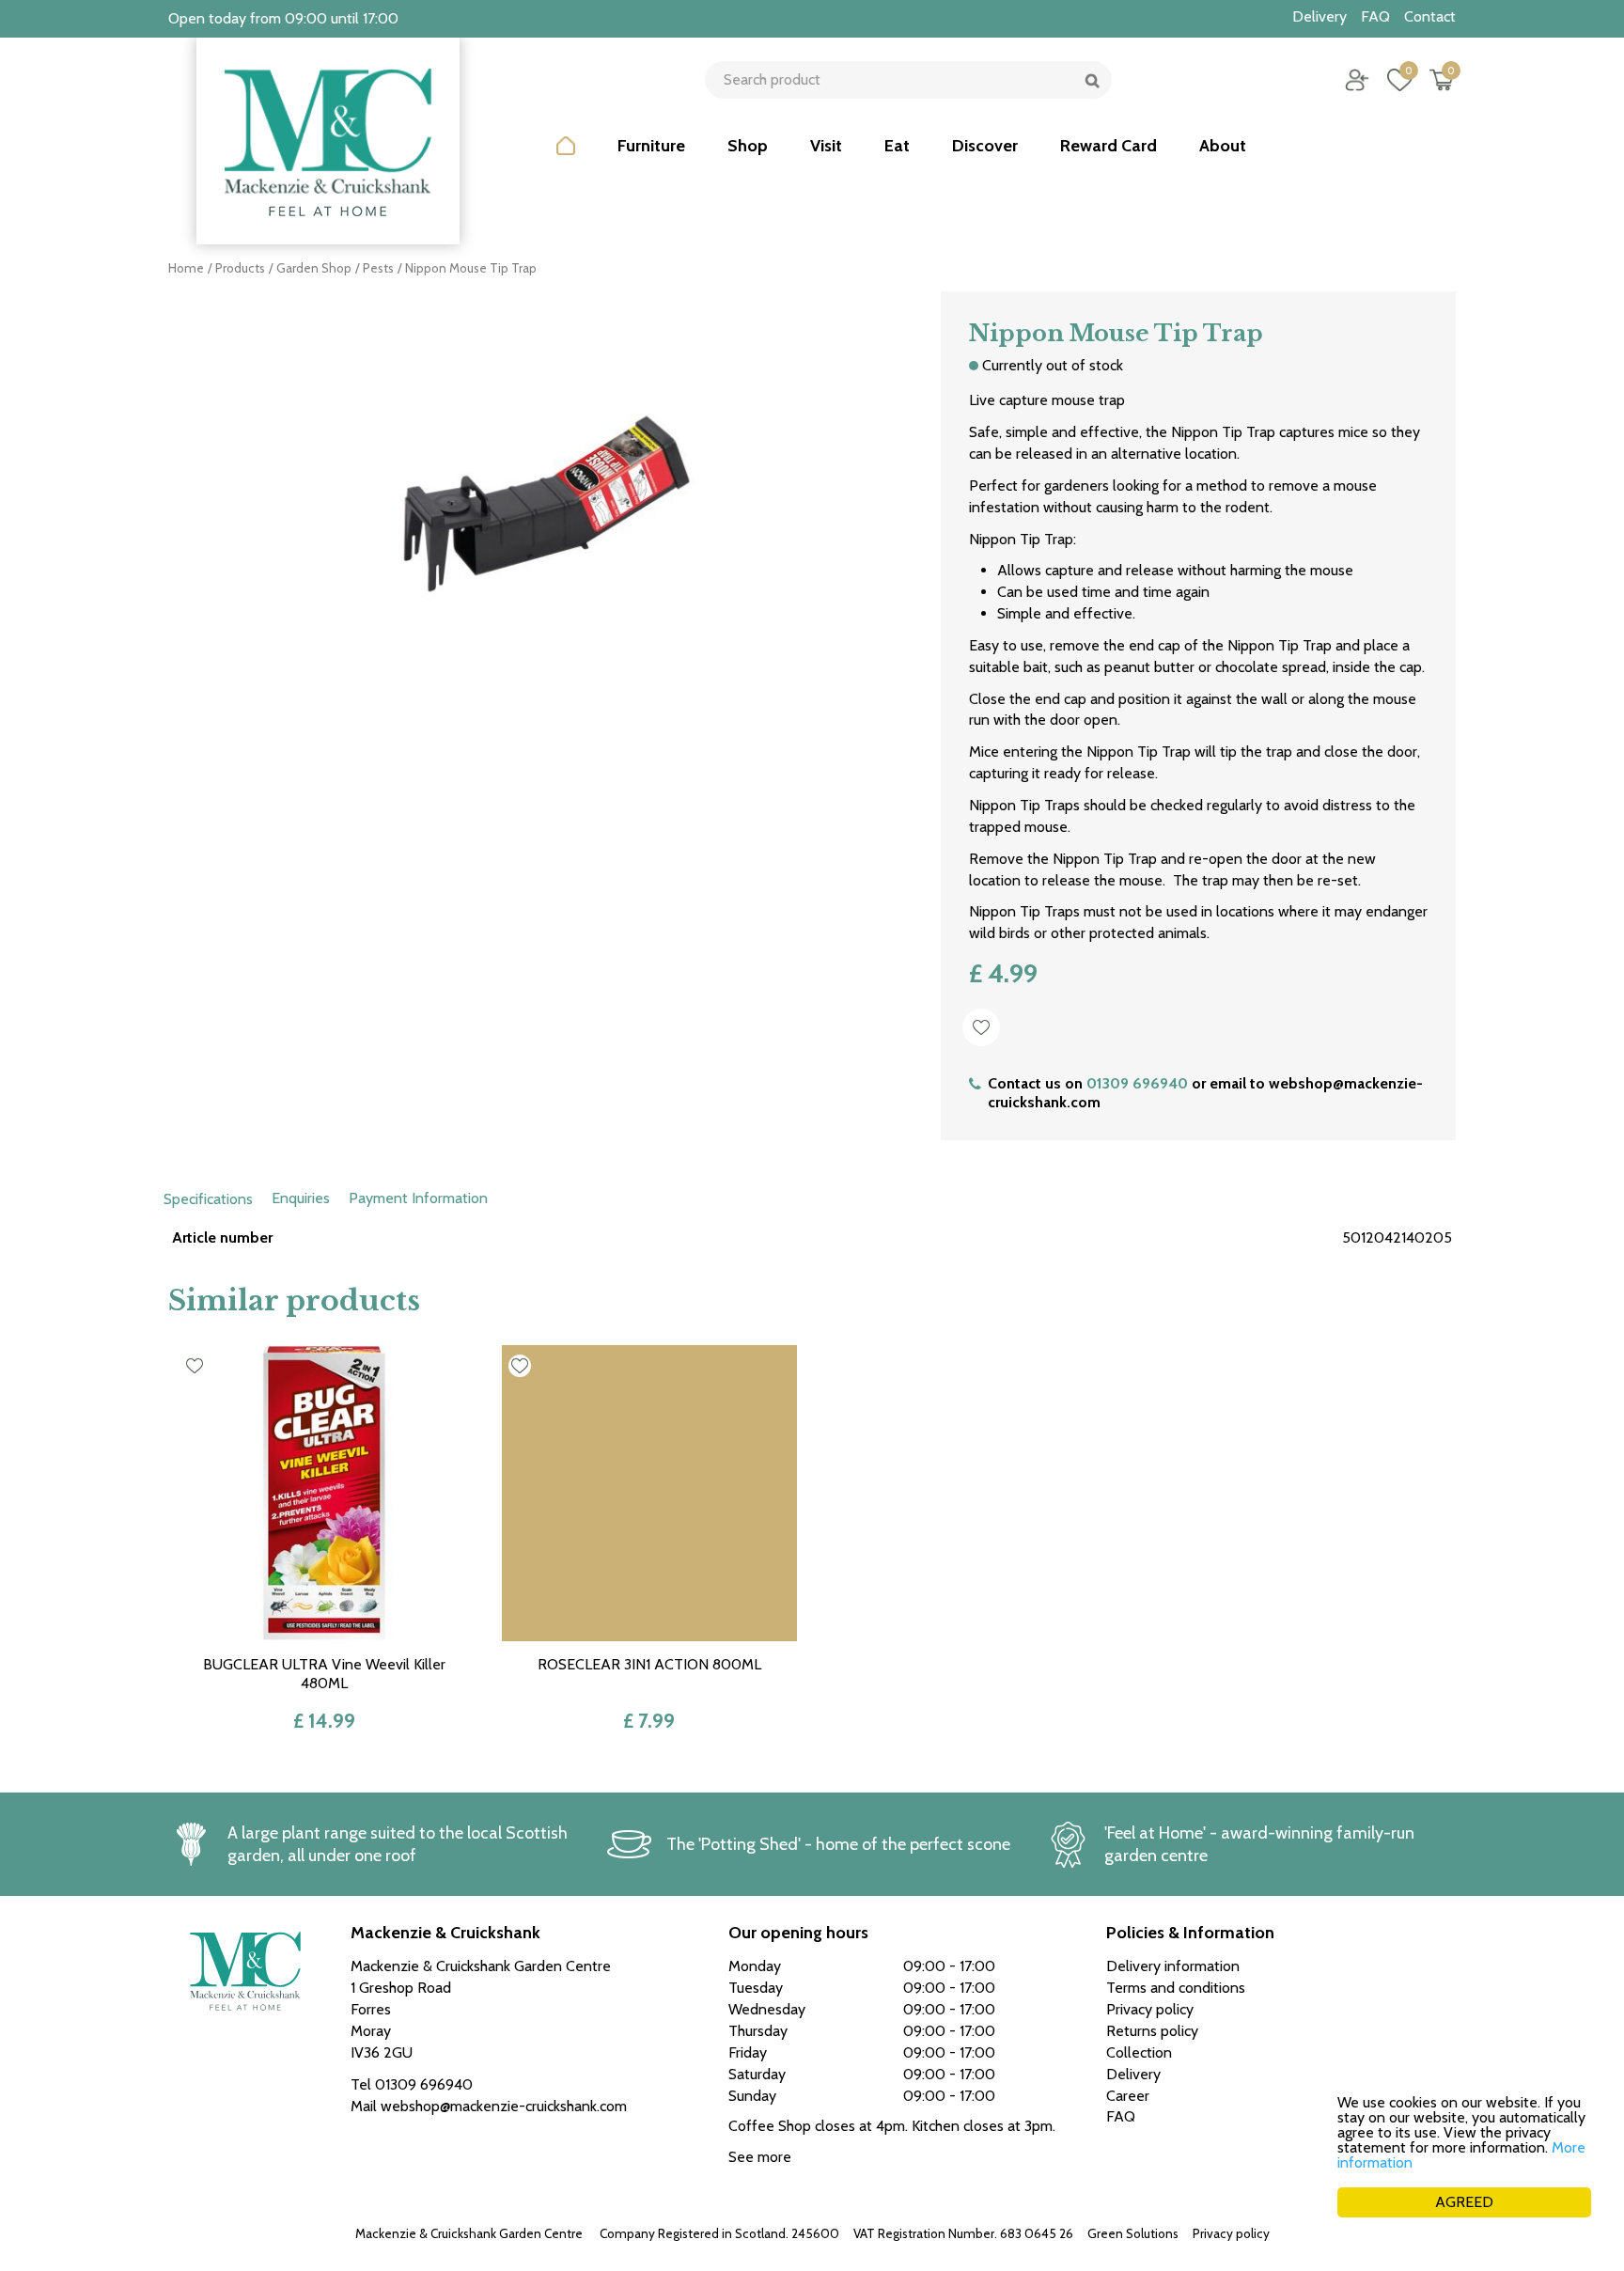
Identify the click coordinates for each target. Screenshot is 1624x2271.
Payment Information (418, 1198)
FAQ (1121, 2116)
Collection (1139, 2052)
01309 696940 (1137, 1083)
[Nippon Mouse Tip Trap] (540, 503)
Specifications (208, 1199)
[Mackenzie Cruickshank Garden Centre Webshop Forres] (328, 141)
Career (1128, 2096)
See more (760, 2157)
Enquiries (301, 1198)
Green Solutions (1133, 2233)
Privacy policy (1231, 2233)
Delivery (1133, 2074)
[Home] (566, 160)
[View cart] (1442, 80)
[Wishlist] (1399, 80)
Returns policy (1152, 2031)
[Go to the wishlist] (1392, 80)
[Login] (1357, 80)
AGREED (1464, 2202)
